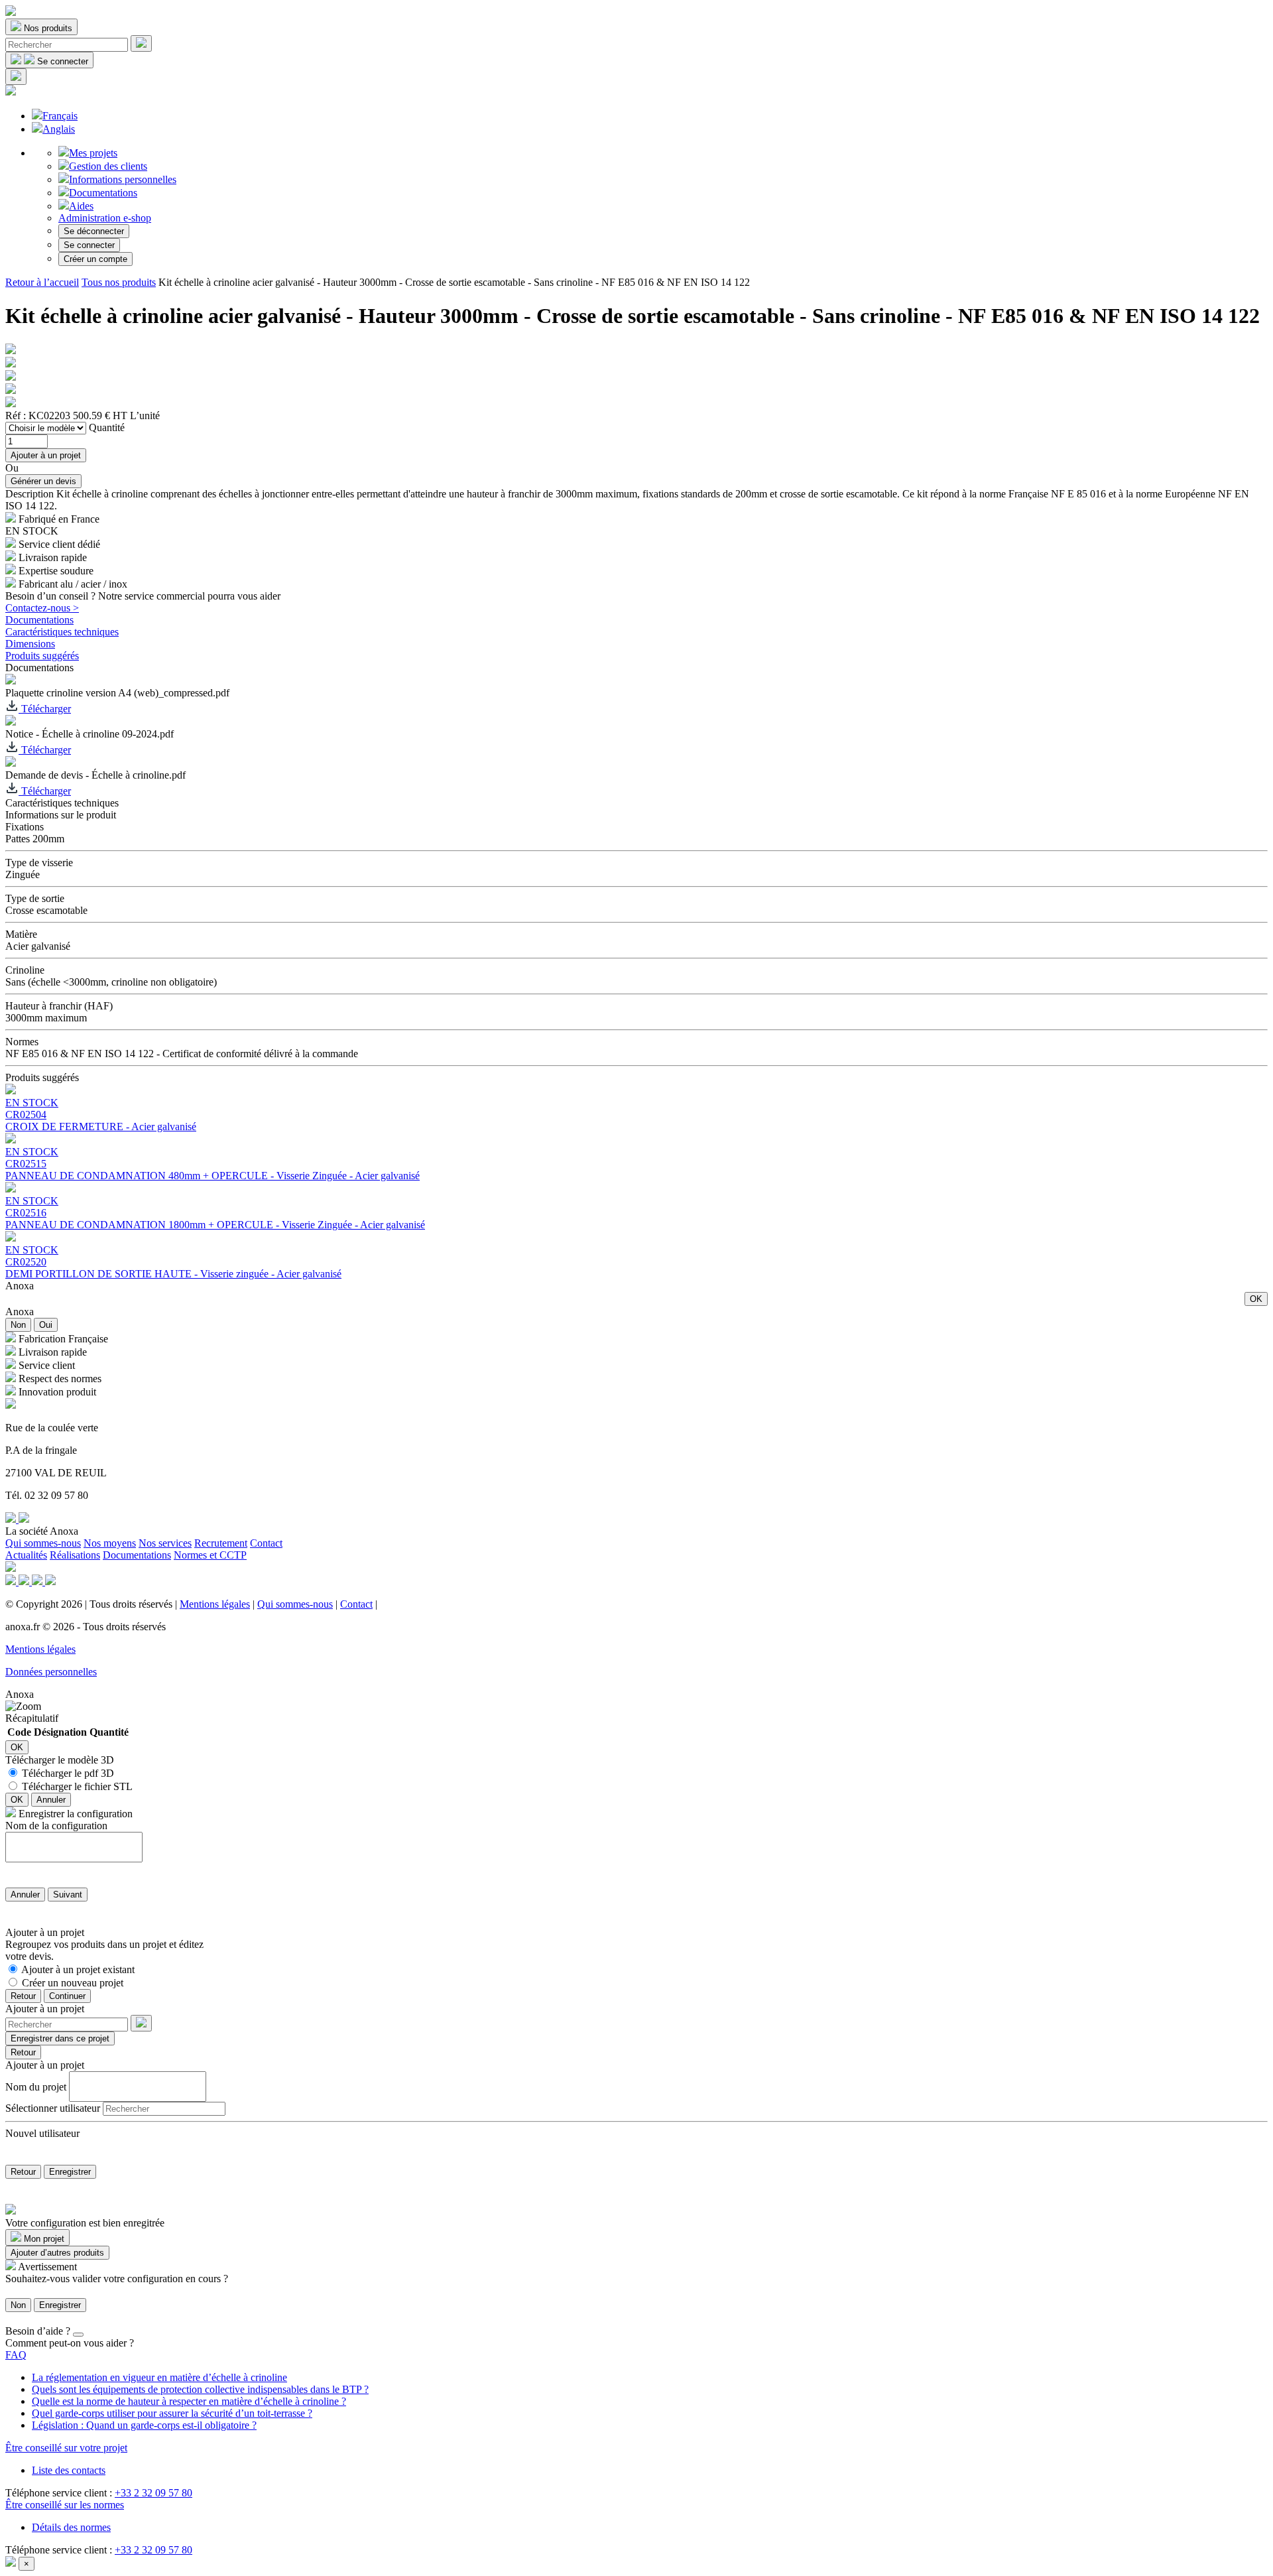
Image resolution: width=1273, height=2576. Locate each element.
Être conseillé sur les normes (65, 2505)
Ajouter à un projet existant (78, 1969)
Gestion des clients (108, 166)
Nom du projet (36, 2086)
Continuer (67, 1996)
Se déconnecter (94, 231)
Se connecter (89, 245)
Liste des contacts (69, 2470)
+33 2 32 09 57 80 (153, 2493)
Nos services (165, 1543)
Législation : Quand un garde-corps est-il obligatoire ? (144, 2425)
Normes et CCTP (210, 1555)
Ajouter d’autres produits (57, 2253)
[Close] (78, 2335)
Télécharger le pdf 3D (68, 1773)
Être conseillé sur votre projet (66, 2448)
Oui (46, 1325)
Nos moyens (110, 1543)
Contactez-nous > (42, 608)
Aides (81, 206)
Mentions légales (215, 1604)
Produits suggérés (42, 656)
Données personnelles (51, 1672)
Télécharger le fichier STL (77, 1786)
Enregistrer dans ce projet (60, 2038)
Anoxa (20, 1286)
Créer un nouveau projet (73, 1983)
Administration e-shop (105, 218)
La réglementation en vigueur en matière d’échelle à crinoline (159, 2377)
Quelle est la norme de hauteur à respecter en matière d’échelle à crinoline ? (189, 2401)
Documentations (103, 193)
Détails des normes (71, 2527)
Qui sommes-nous (43, 1543)
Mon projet (43, 2239)
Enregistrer (70, 2172)
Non (18, 1325)
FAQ (16, 2355)
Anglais (59, 129)
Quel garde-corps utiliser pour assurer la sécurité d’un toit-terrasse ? (172, 2413)
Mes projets (93, 153)
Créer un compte (95, 259)
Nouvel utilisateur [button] (42, 2133)
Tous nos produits (119, 282)
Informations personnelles (123, 179)
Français (60, 116)
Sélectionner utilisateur (53, 2108)
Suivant (68, 1895)
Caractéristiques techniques (62, 632)
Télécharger (45, 709)
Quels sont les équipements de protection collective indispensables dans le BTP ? (200, 2389)
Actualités (26, 1555)
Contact (266, 1543)
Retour (23, 1996)
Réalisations (75, 1555)
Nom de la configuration (56, 1826)
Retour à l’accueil (42, 282)
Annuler (51, 1800)
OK (1256, 1299)
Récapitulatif (32, 1718)
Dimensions (30, 644)
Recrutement (221, 1543)
